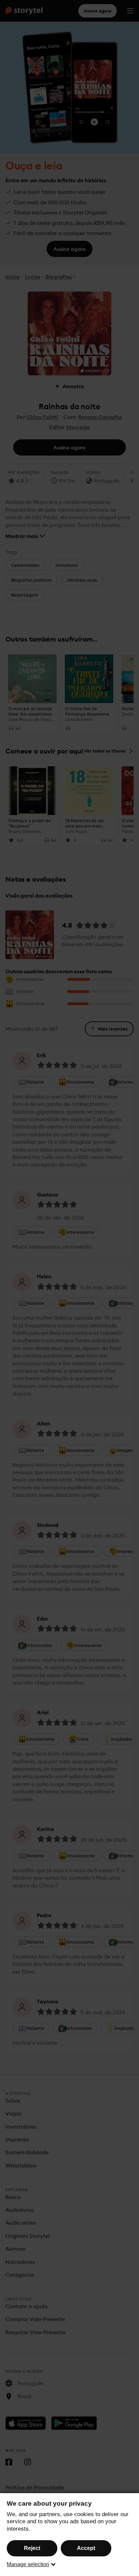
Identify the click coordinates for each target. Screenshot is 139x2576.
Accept (86, 2548)
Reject (32, 2548)
